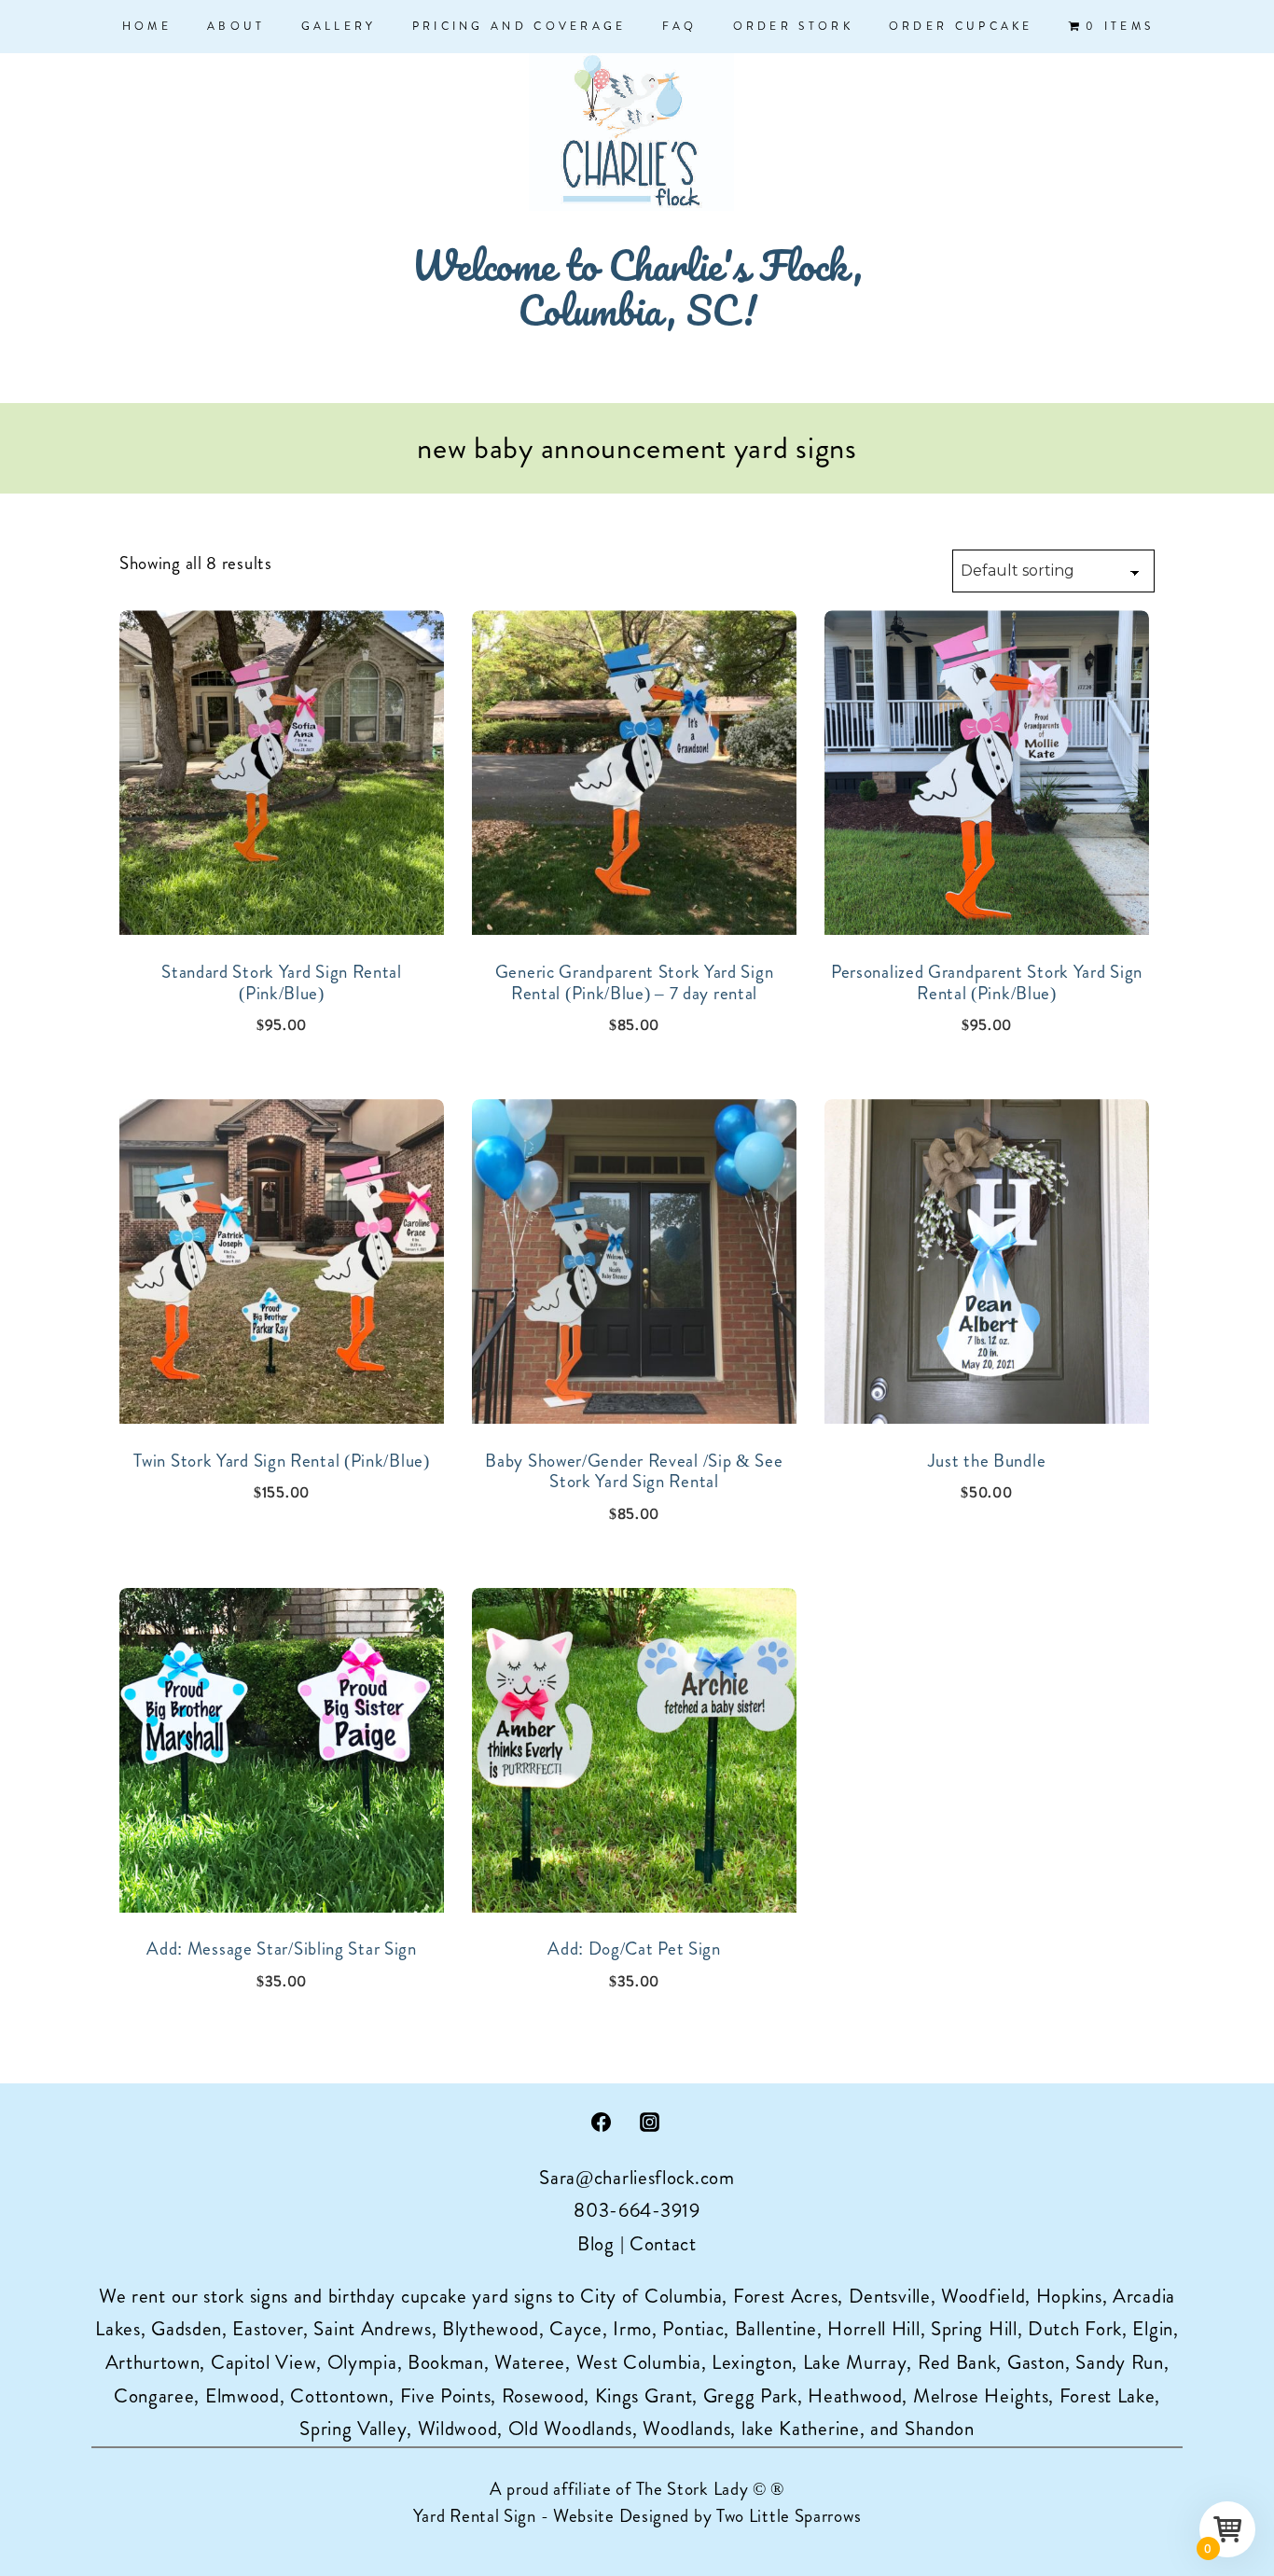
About (236, 26)
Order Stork (793, 26)
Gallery (339, 26)
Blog (596, 2244)
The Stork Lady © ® (711, 2489)
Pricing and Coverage (519, 26)
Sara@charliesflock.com (637, 2178)
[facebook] (601, 2122)
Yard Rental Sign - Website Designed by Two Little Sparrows (637, 2516)
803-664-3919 (637, 2210)
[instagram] (650, 2122)
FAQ (680, 26)
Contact (663, 2244)
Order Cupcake (961, 26)
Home (147, 26)
